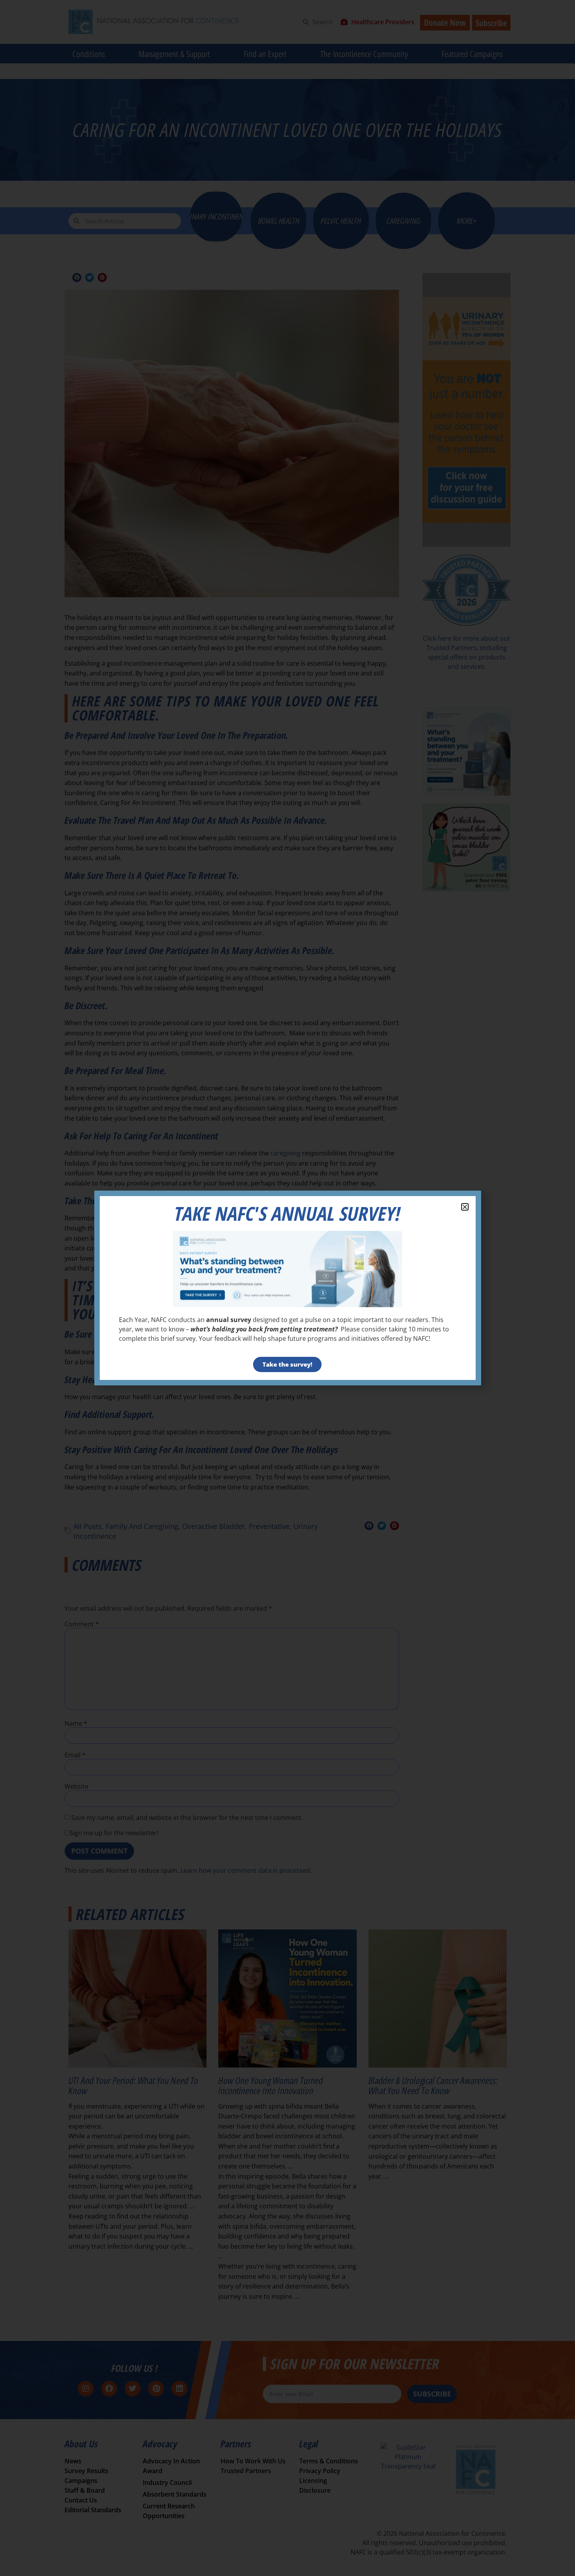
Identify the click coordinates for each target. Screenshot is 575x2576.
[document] (287, 1288)
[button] (465, 1207)
